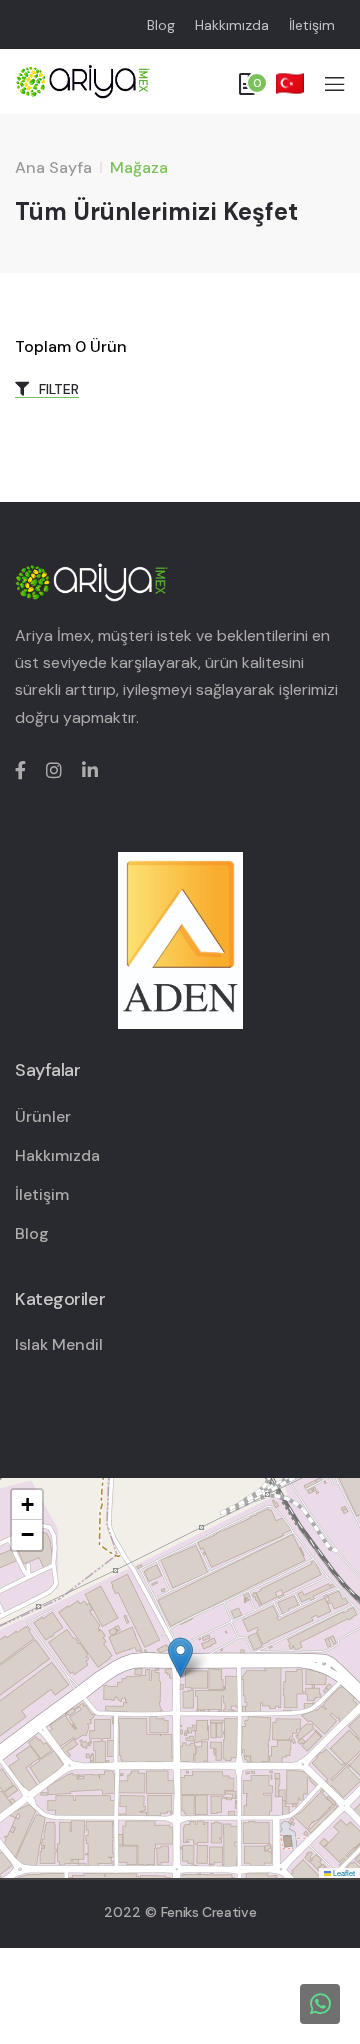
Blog (161, 25)
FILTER (57, 389)
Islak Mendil (59, 1344)
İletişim (312, 25)
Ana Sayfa (53, 167)
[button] (180, 1657)
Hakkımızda (232, 25)
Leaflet (343, 1872)
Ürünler (43, 1116)
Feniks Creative (209, 1912)
